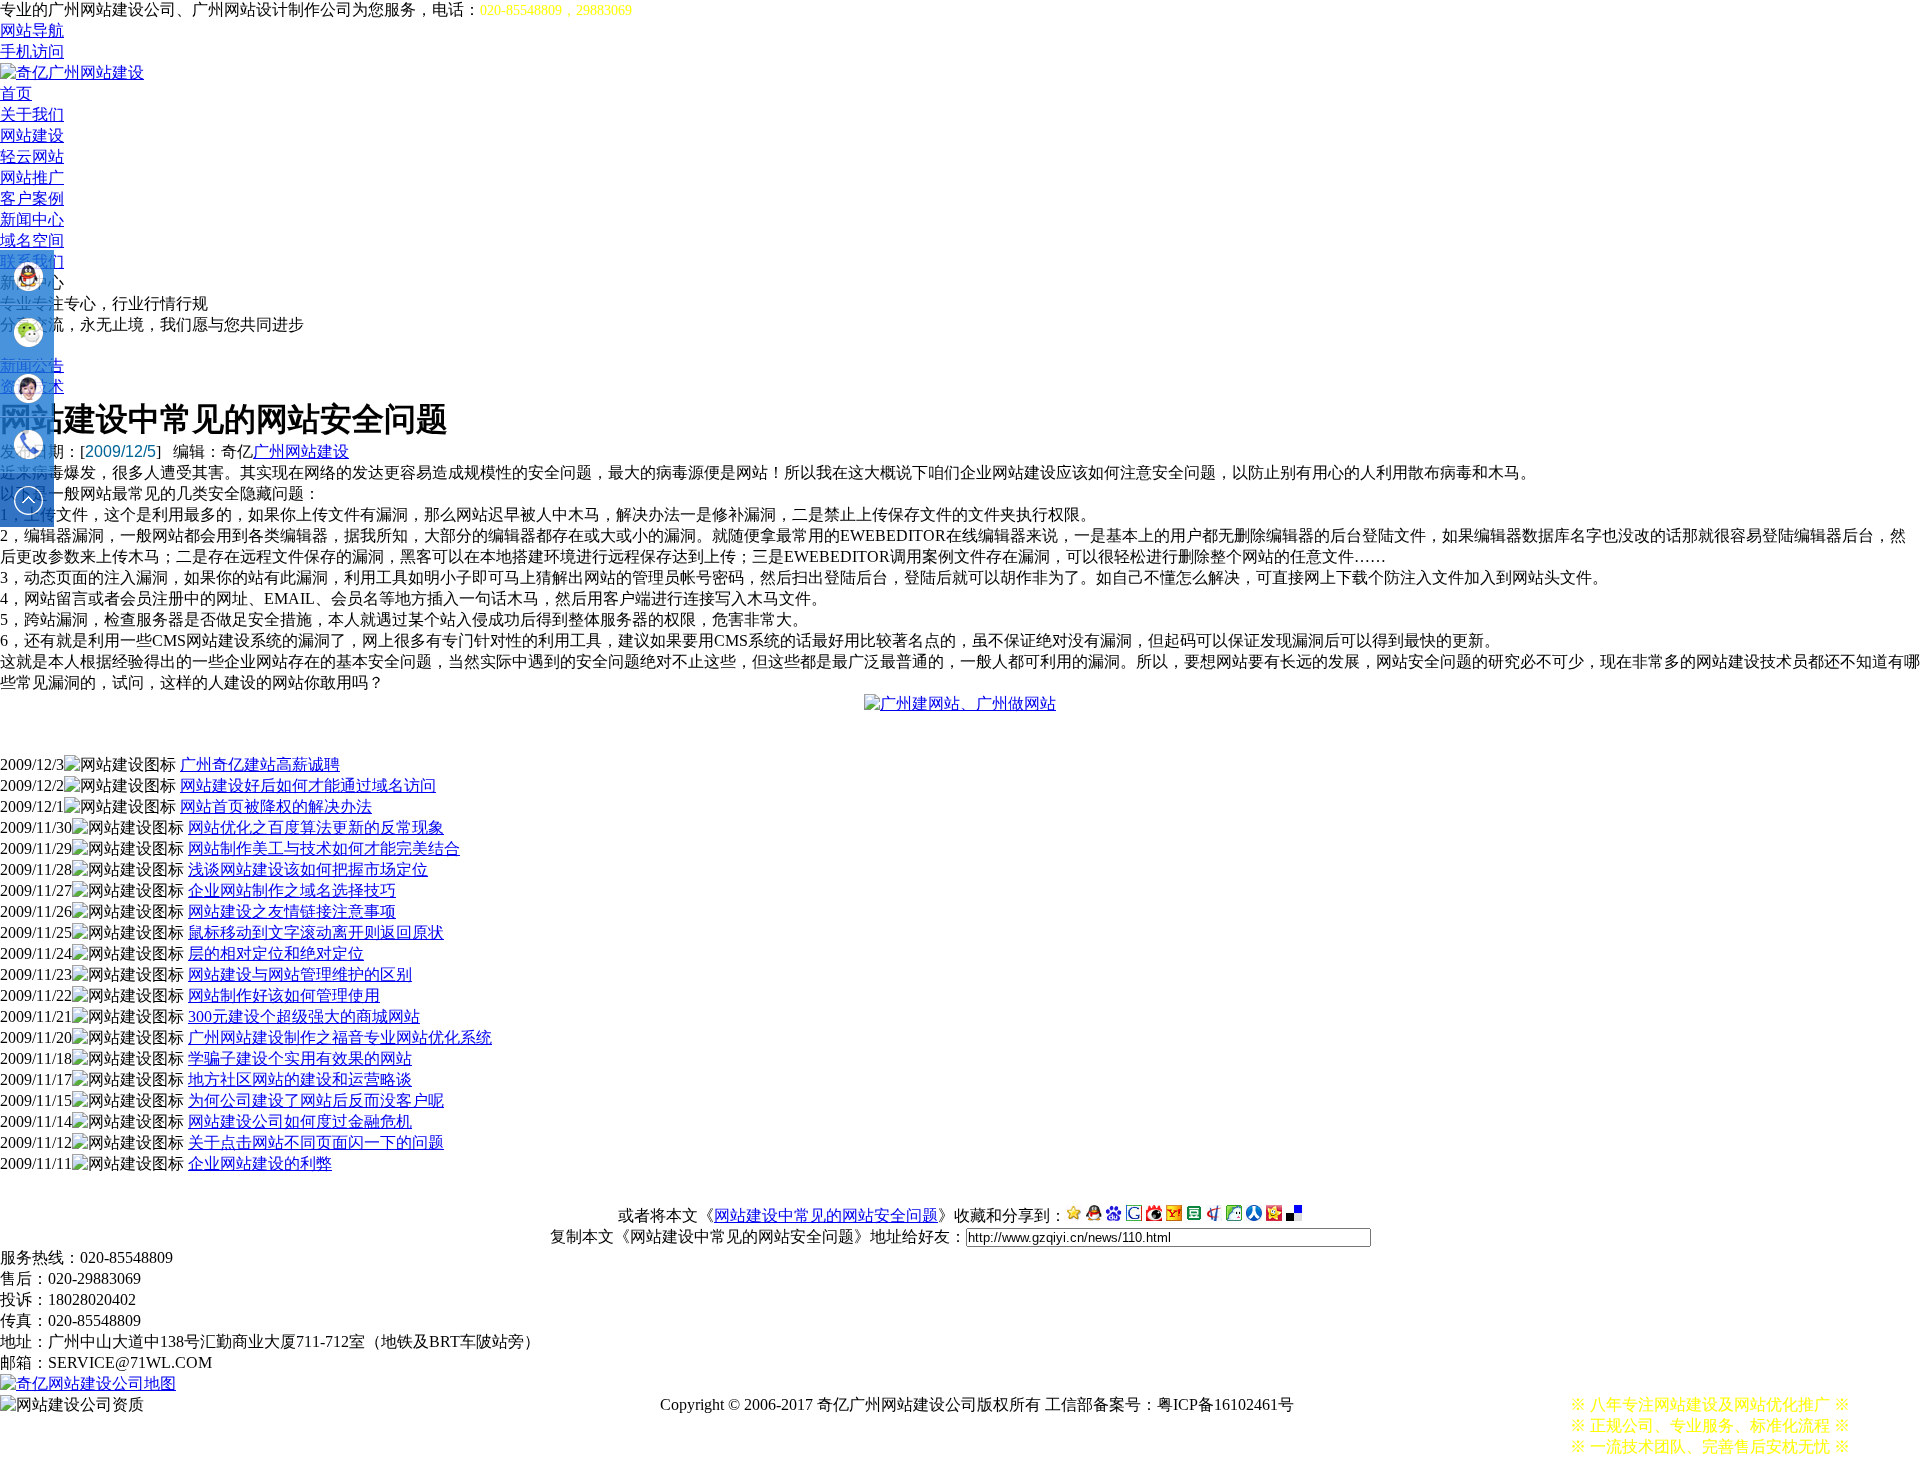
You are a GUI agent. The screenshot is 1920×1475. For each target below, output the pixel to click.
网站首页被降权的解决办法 (276, 806)
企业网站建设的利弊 (260, 1163)
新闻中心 (32, 219)
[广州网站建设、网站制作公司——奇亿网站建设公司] (72, 72)
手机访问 (32, 51)
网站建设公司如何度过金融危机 (300, 1121)
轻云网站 (32, 156)
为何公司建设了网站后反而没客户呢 (316, 1100)
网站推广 (32, 177)
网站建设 (32, 135)
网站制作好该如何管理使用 (284, 995)
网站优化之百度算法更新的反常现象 (316, 827)
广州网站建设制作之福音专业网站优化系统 (340, 1037)
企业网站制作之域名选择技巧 (292, 890)
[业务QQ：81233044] (27, 277)
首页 (16, 93)
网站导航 (32, 30)
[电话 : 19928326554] (27, 445)
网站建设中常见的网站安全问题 (826, 1215)
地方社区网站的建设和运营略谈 (300, 1079)
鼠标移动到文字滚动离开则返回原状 (316, 932)
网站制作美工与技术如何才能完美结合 (324, 848)
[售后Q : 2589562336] (27, 389)
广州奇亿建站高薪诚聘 (260, 764)
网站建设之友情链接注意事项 (292, 911)
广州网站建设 (301, 451)
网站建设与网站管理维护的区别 (300, 974)
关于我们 (32, 114)
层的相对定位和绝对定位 (276, 953)
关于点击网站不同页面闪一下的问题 (316, 1142)
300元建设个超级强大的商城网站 (304, 1016)
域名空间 (32, 240)
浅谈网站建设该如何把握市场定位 (308, 869)
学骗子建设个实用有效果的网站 (300, 1058)
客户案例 (32, 198)
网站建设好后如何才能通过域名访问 (308, 785)
